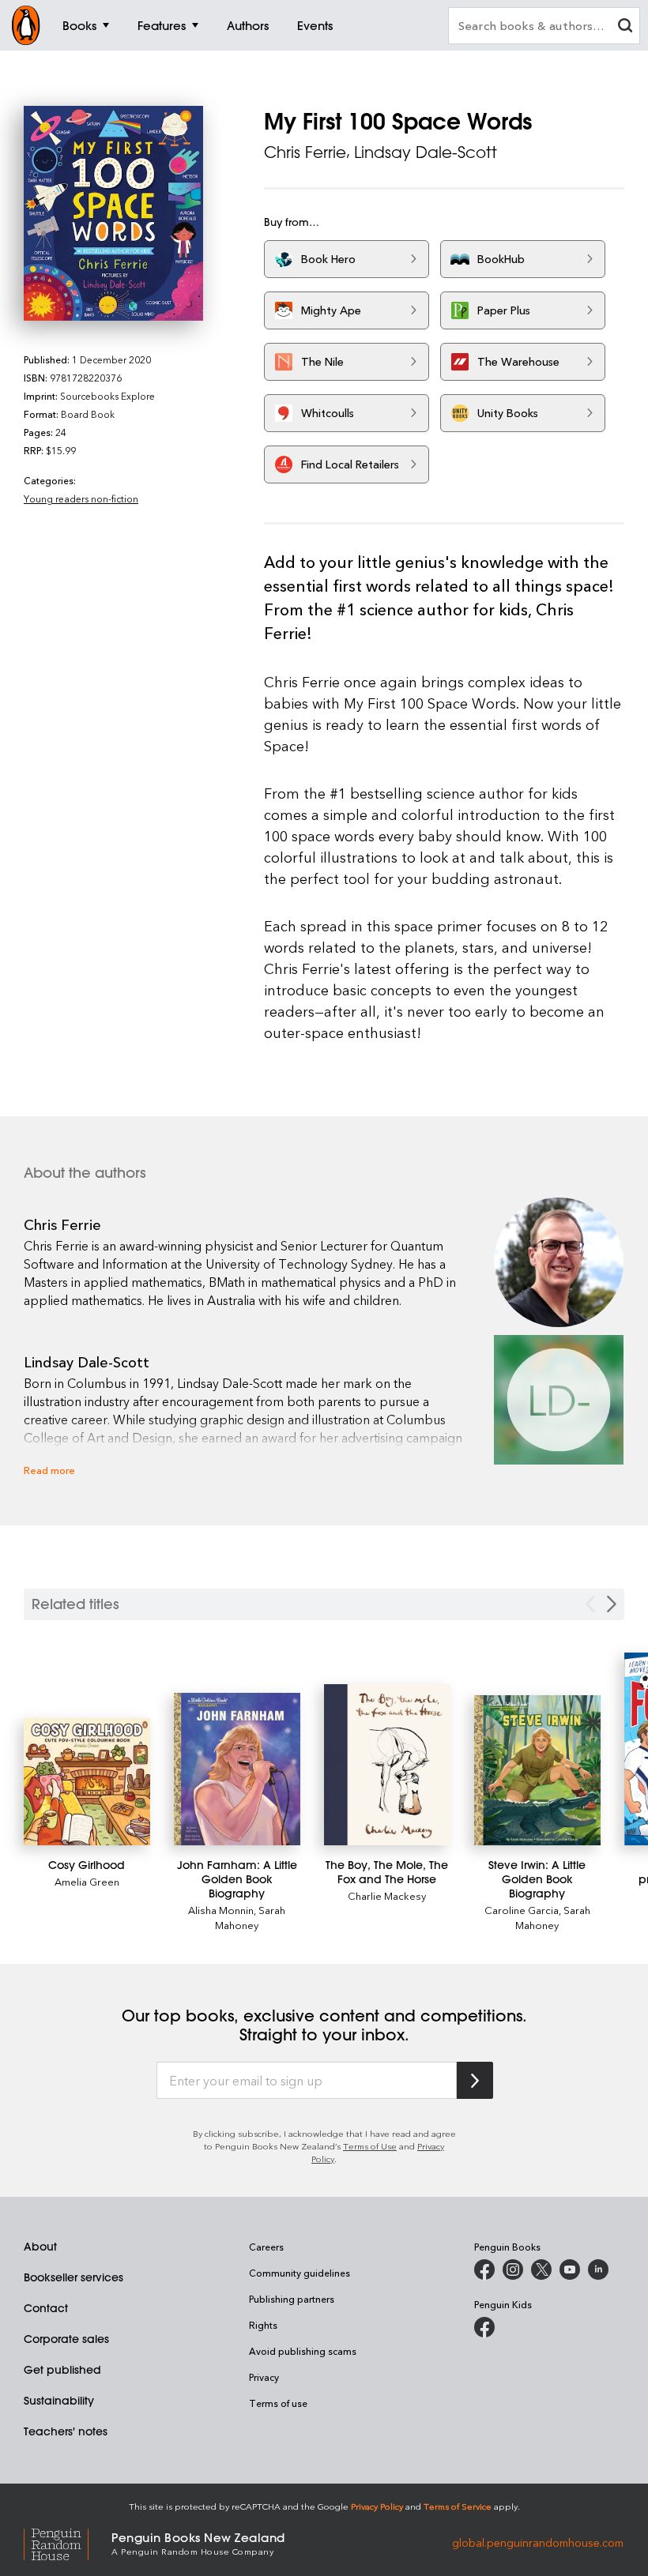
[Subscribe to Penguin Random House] (475, 2080)
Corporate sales (66, 2339)
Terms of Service (458, 2506)
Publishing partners (292, 2299)
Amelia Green (87, 1881)
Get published (62, 2370)
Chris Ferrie (305, 152)
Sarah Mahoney (250, 1917)
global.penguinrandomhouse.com (538, 2542)
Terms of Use (370, 2146)
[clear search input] (625, 27)
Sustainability (59, 2401)
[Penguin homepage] (26, 25)
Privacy (264, 2377)
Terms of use (278, 2403)
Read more (49, 1470)
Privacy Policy (377, 2506)
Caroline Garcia (522, 1910)
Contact (46, 2308)
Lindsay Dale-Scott (426, 152)
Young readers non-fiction (81, 498)
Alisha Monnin (221, 1910)
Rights (263, 2325)
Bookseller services (73, 2277)
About (40, 2247)
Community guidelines (300, 2273)
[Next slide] (612, 1604)
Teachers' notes (66, 2431)
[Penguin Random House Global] (68, 2542)
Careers (266, 2247)
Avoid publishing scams (303, 2351)
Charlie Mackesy (387, 1895)
